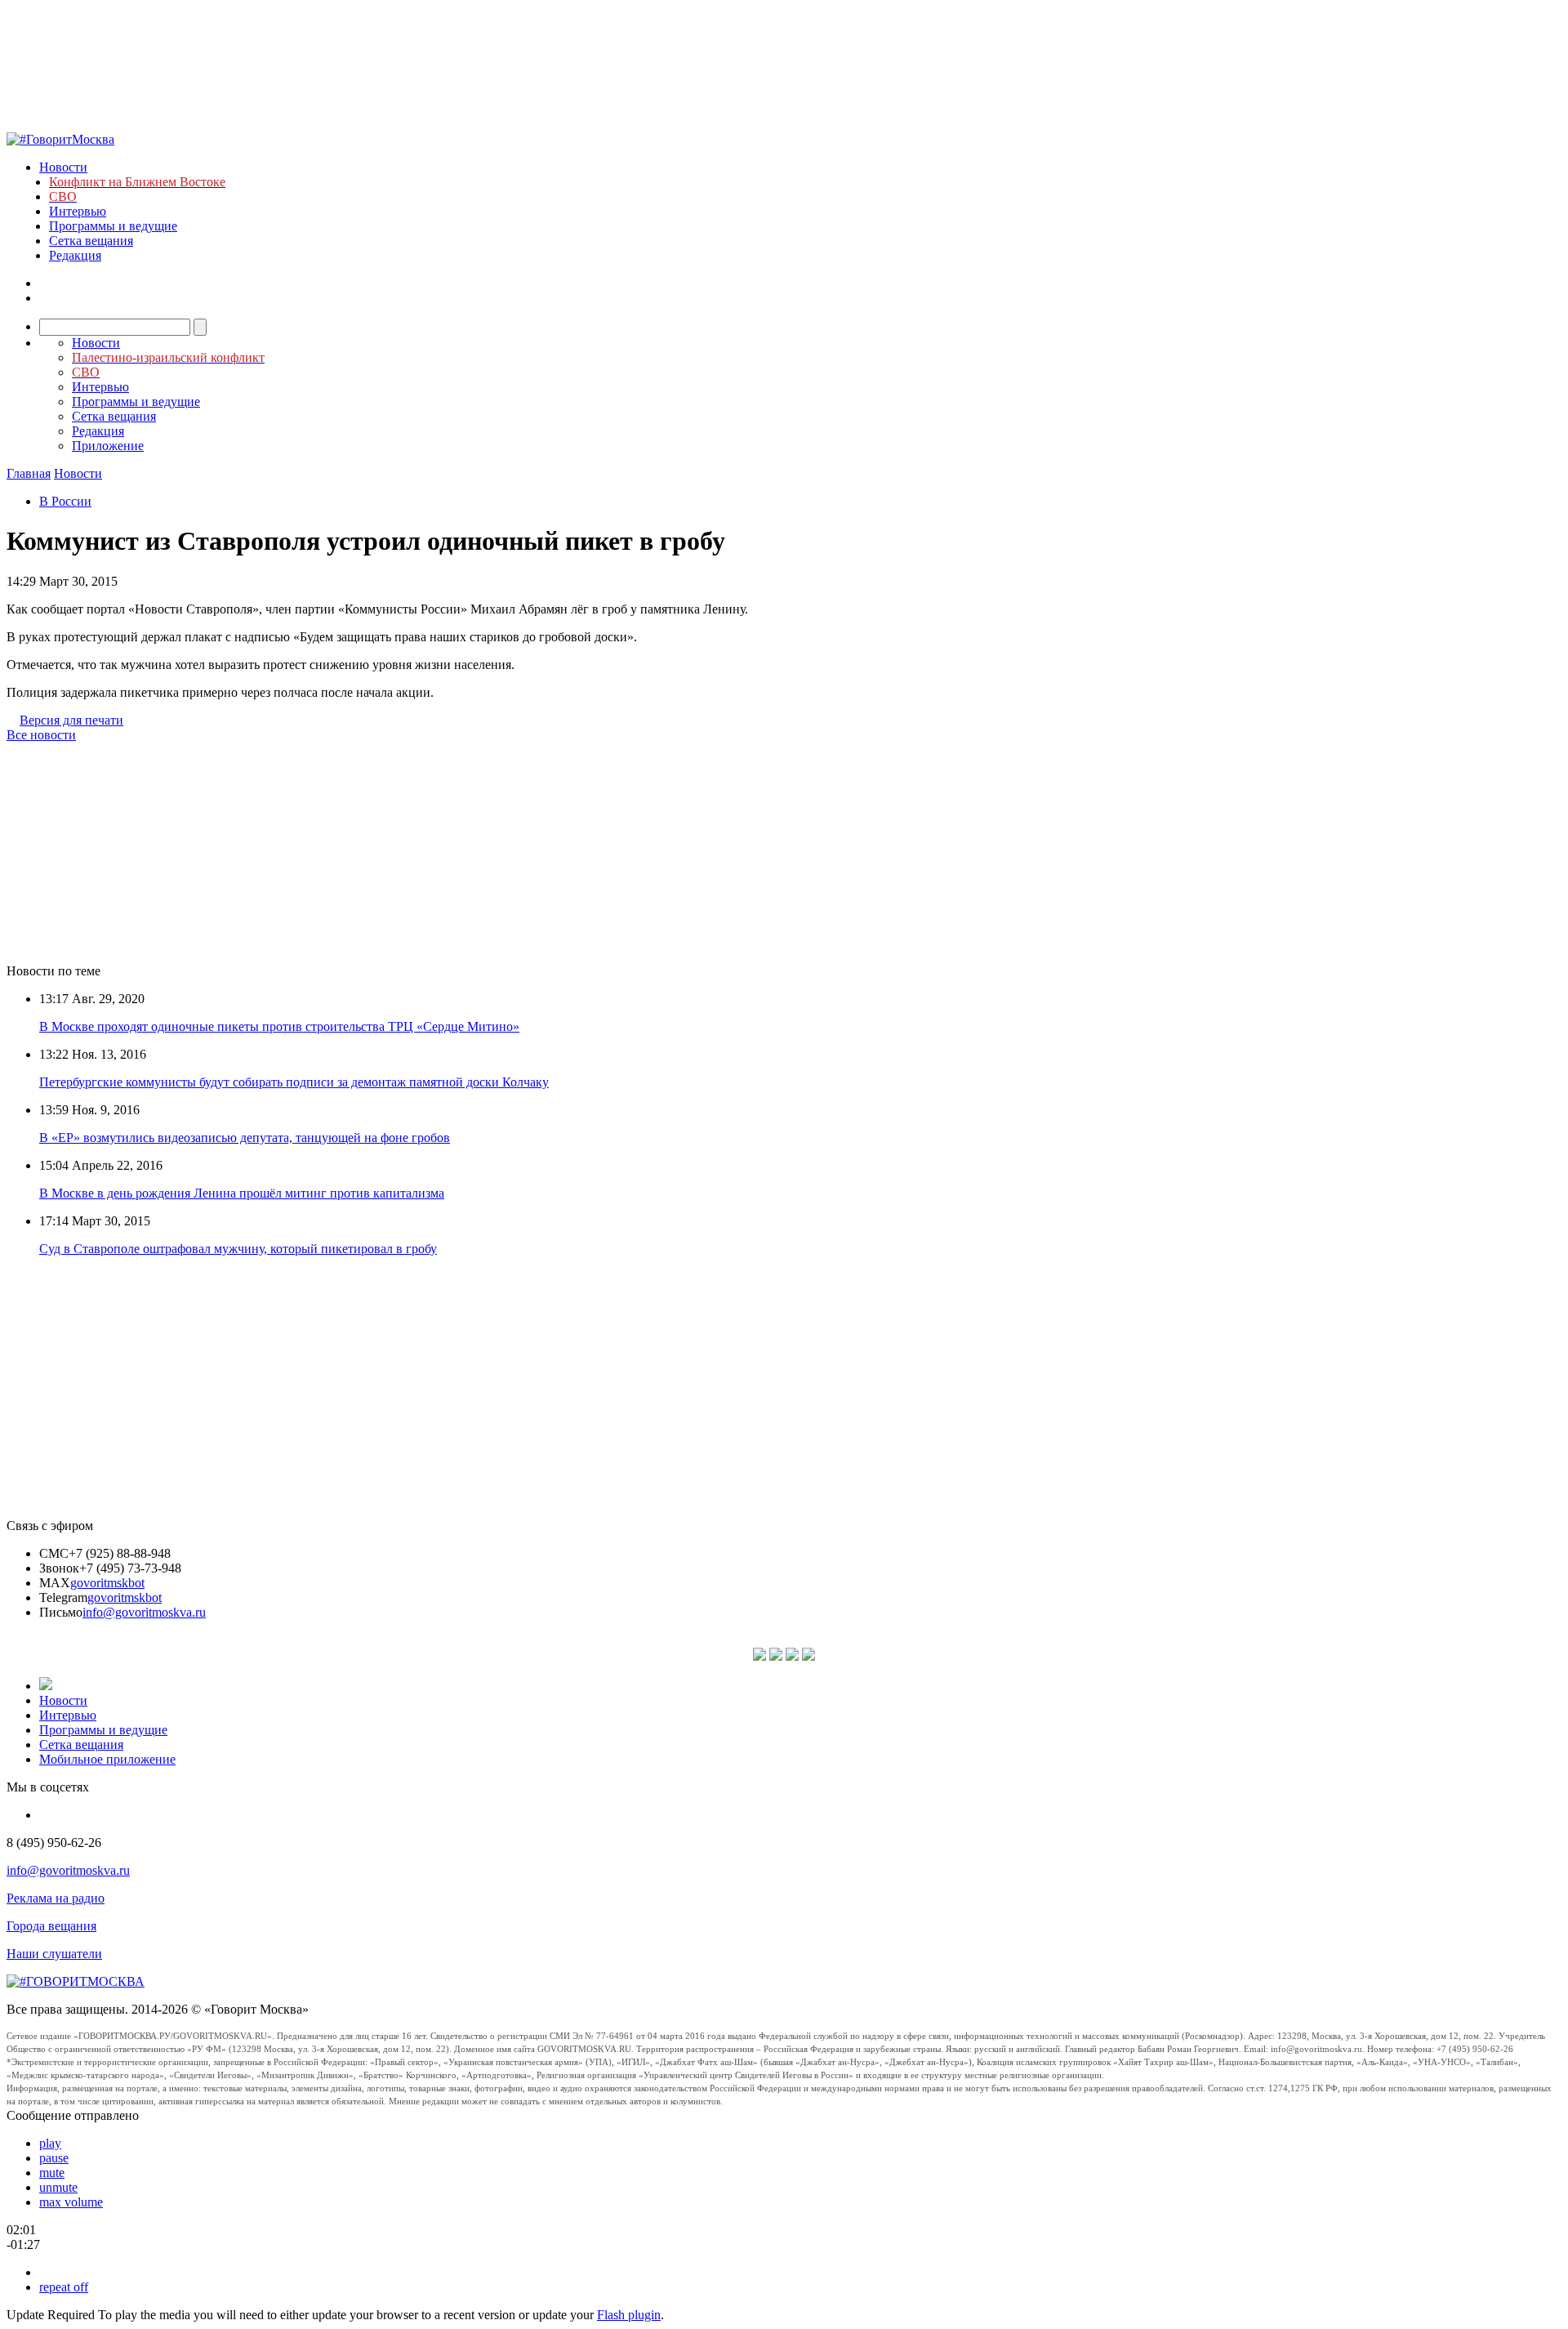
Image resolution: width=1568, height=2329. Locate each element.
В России (65, 501)
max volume (71, 2202)
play (50, 2143)
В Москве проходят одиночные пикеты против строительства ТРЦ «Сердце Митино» (279, 1026)
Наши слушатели (54, 1954)
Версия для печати (71, 720)
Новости (63, 167)
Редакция (75, 255)
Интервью (78, 211)
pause (54, 2158)
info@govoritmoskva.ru (144, 1612)
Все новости (41, 735)
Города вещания (51, 1926)
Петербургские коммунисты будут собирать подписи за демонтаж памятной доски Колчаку (294, 1082)
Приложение (108, 446)
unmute (58, 2187)
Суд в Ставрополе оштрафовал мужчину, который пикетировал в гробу (238, 1249)
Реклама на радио (56, 1898)
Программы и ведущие (113, 226)
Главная (29, 473)
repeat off (64, 2287)
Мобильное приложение (107, 1759)
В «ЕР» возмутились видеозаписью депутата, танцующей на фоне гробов (245, 1138)
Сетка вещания (91, 241)
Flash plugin (629, 2315)
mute (52, 2173)
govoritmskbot (107, 1583)
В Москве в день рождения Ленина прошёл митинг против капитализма (242, 1193)
